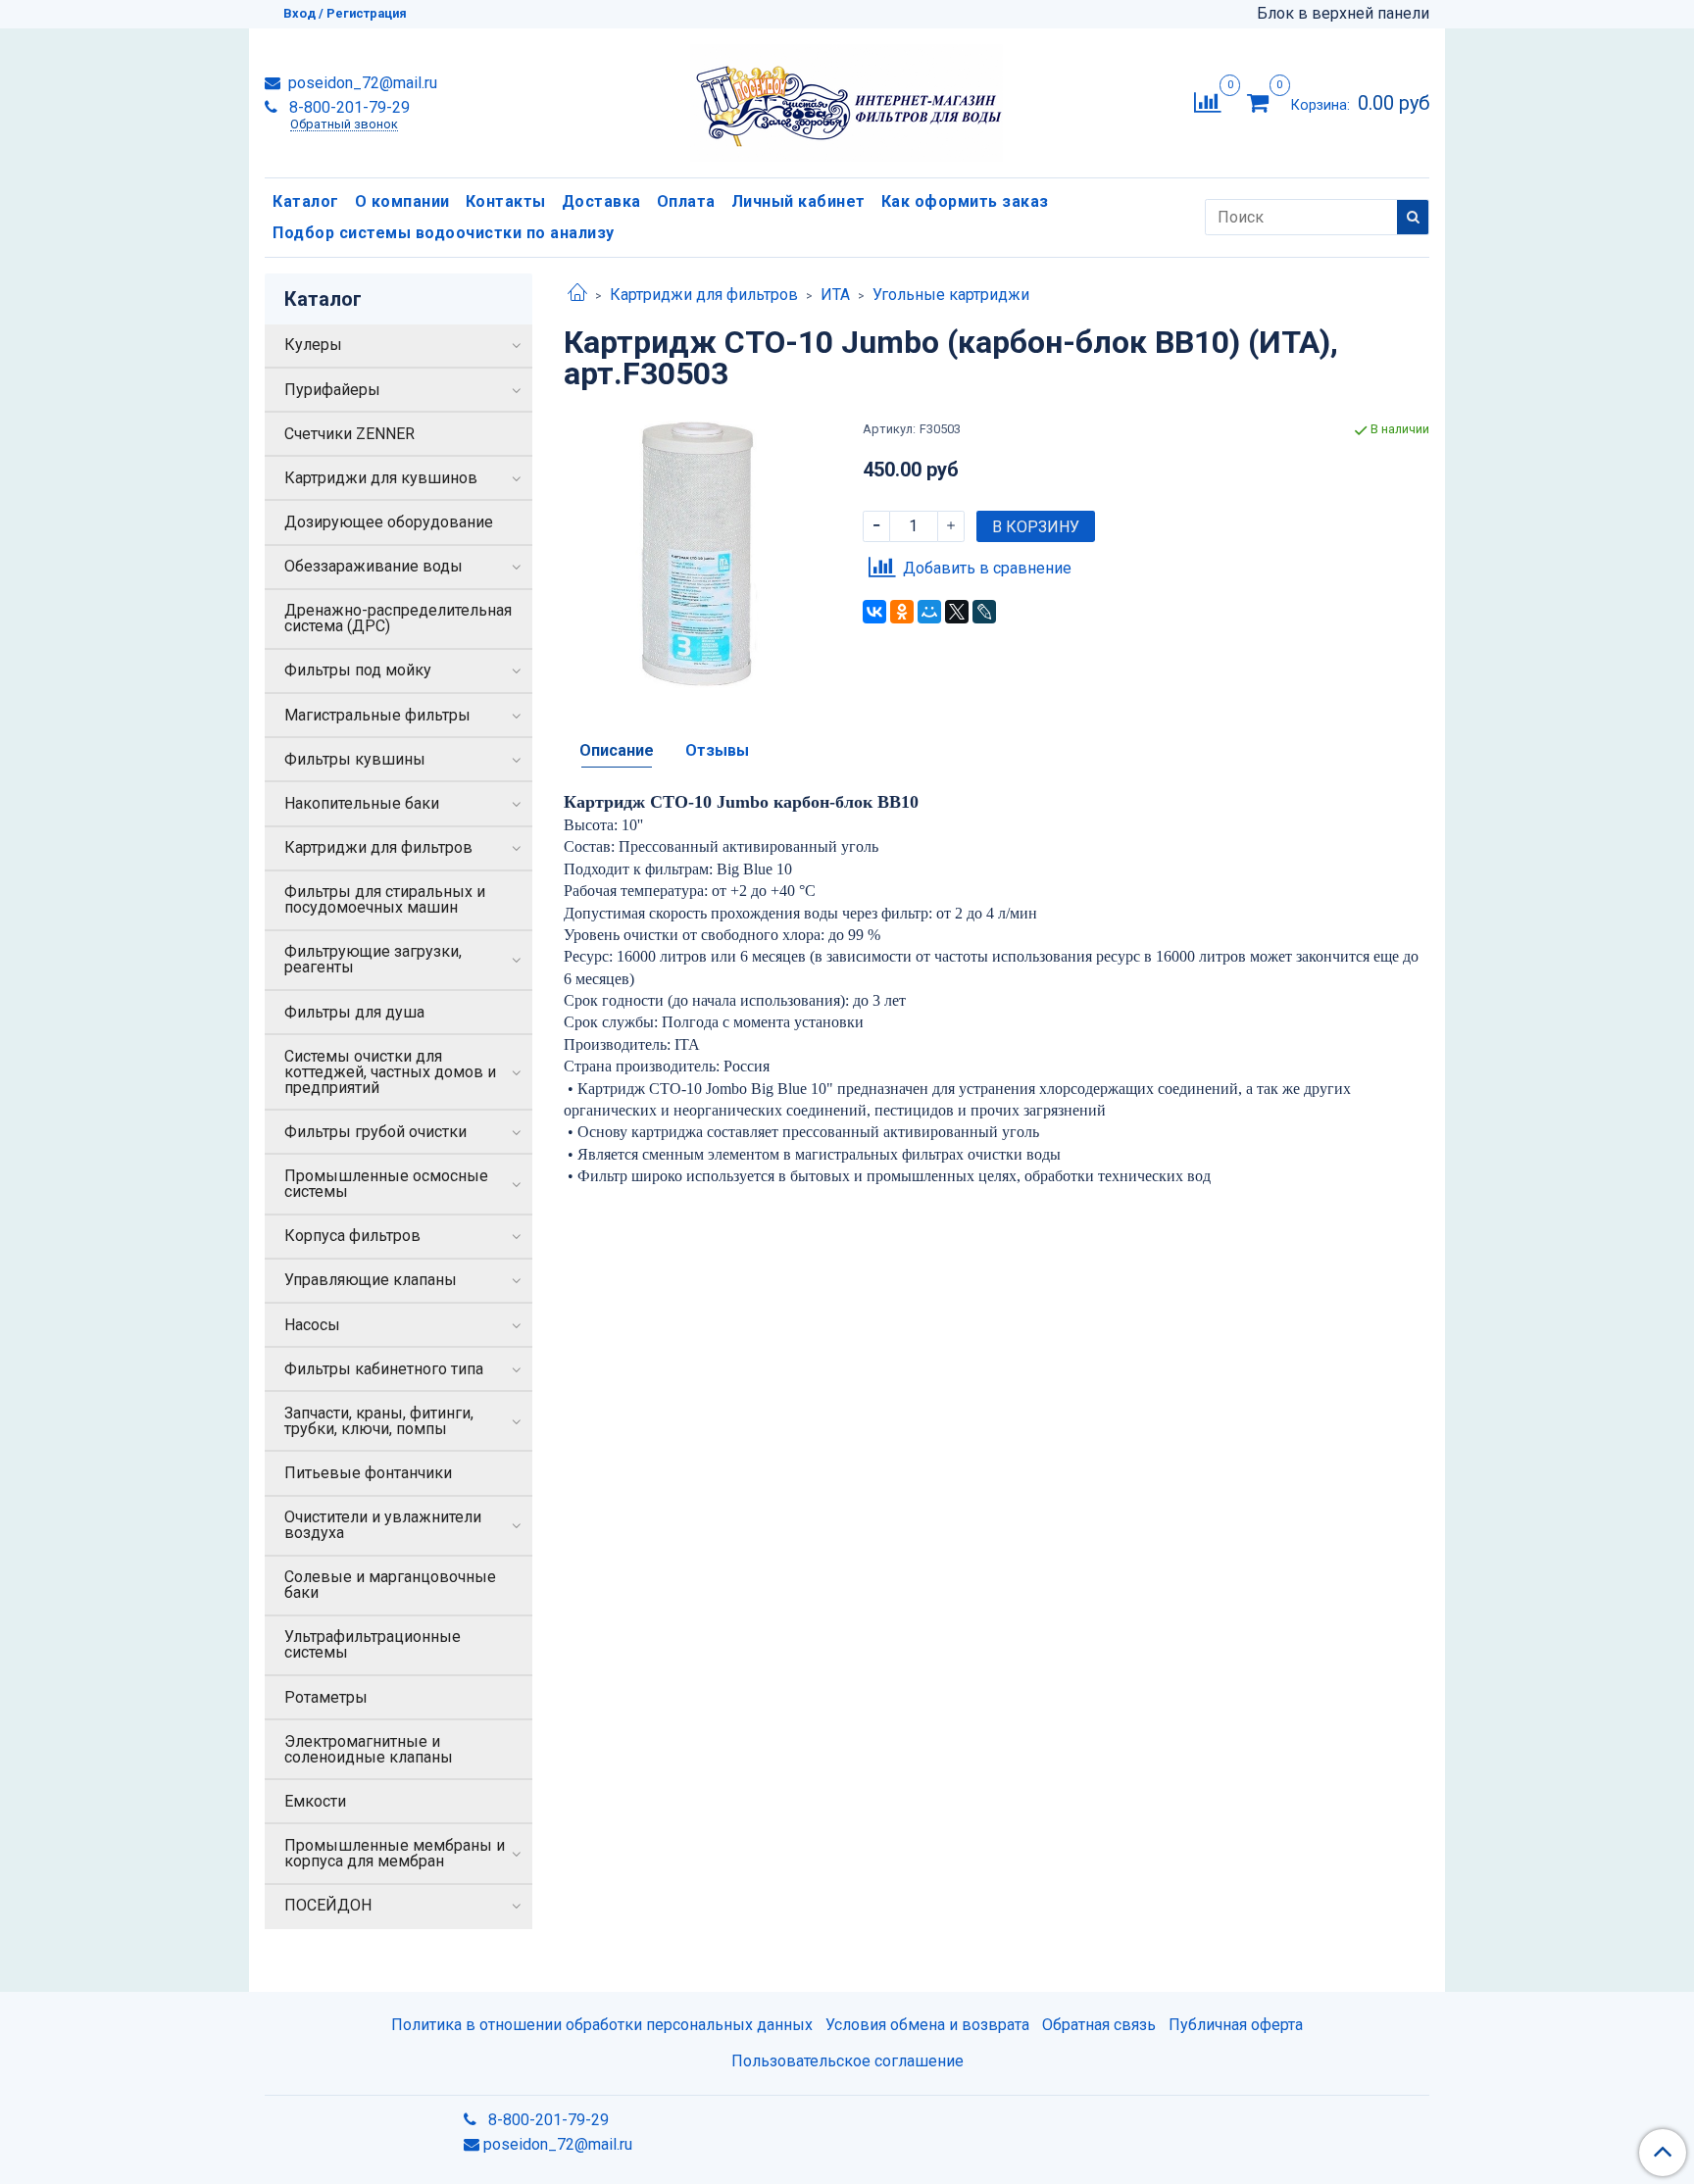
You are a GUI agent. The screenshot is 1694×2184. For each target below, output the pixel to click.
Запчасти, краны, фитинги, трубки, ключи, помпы (379, 1421)
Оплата (686, 201)
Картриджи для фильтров (704, 295)
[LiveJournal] (984, 612)
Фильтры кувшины (355, 759)
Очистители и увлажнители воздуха (383, 1525)
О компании (402, 201)
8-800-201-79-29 (348, 107)
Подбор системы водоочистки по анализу (444, 233)
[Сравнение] (1207, 101)
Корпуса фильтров (352, 1236)
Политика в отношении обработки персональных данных (602, 2025)
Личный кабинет (798, 201)
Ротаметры (326, 1697)
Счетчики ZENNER (349, 434)
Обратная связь (1099, 2025)
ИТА (835, 295)
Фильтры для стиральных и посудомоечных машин (385, 899)
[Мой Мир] (929, 612)
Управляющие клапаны (371, 1280)
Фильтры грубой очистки (375, 1132)
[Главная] (577, 295)
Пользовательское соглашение (847, 2061)
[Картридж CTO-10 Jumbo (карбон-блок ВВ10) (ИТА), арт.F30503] (698, 553)
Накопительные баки (362, 803)
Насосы (312, 1325)
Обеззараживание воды (374, 566)
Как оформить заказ (965, 201)
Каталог (306, 201)
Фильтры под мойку (358, 670)
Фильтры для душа (354, 1012)
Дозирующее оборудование (389, 522)
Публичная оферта (1236, 2025)
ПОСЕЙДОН (328, 1905)
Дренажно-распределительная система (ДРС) (398, 618)
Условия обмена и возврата (927, 2025)
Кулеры (313, 345)
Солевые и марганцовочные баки (390, 1585)
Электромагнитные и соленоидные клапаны (369, 1749)
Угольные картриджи (951, 295)
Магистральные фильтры (377, 715)
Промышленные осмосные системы (386, 1184)
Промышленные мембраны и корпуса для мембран (395, 1853)
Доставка (601, 201)
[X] (957, 612)
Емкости (315, 1801)
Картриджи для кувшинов (381, 478)
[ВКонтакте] (874, 612)
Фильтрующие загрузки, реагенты (373, 959)
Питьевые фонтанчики (368, 1473)
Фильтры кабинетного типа (384, 1369)
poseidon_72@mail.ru (361, 83)
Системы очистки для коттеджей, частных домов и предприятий (390, 1072)
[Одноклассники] (902, 612)
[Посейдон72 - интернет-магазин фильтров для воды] (847, 99)
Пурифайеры (332, 390)
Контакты (506, 201)
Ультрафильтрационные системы (373, 1644)
